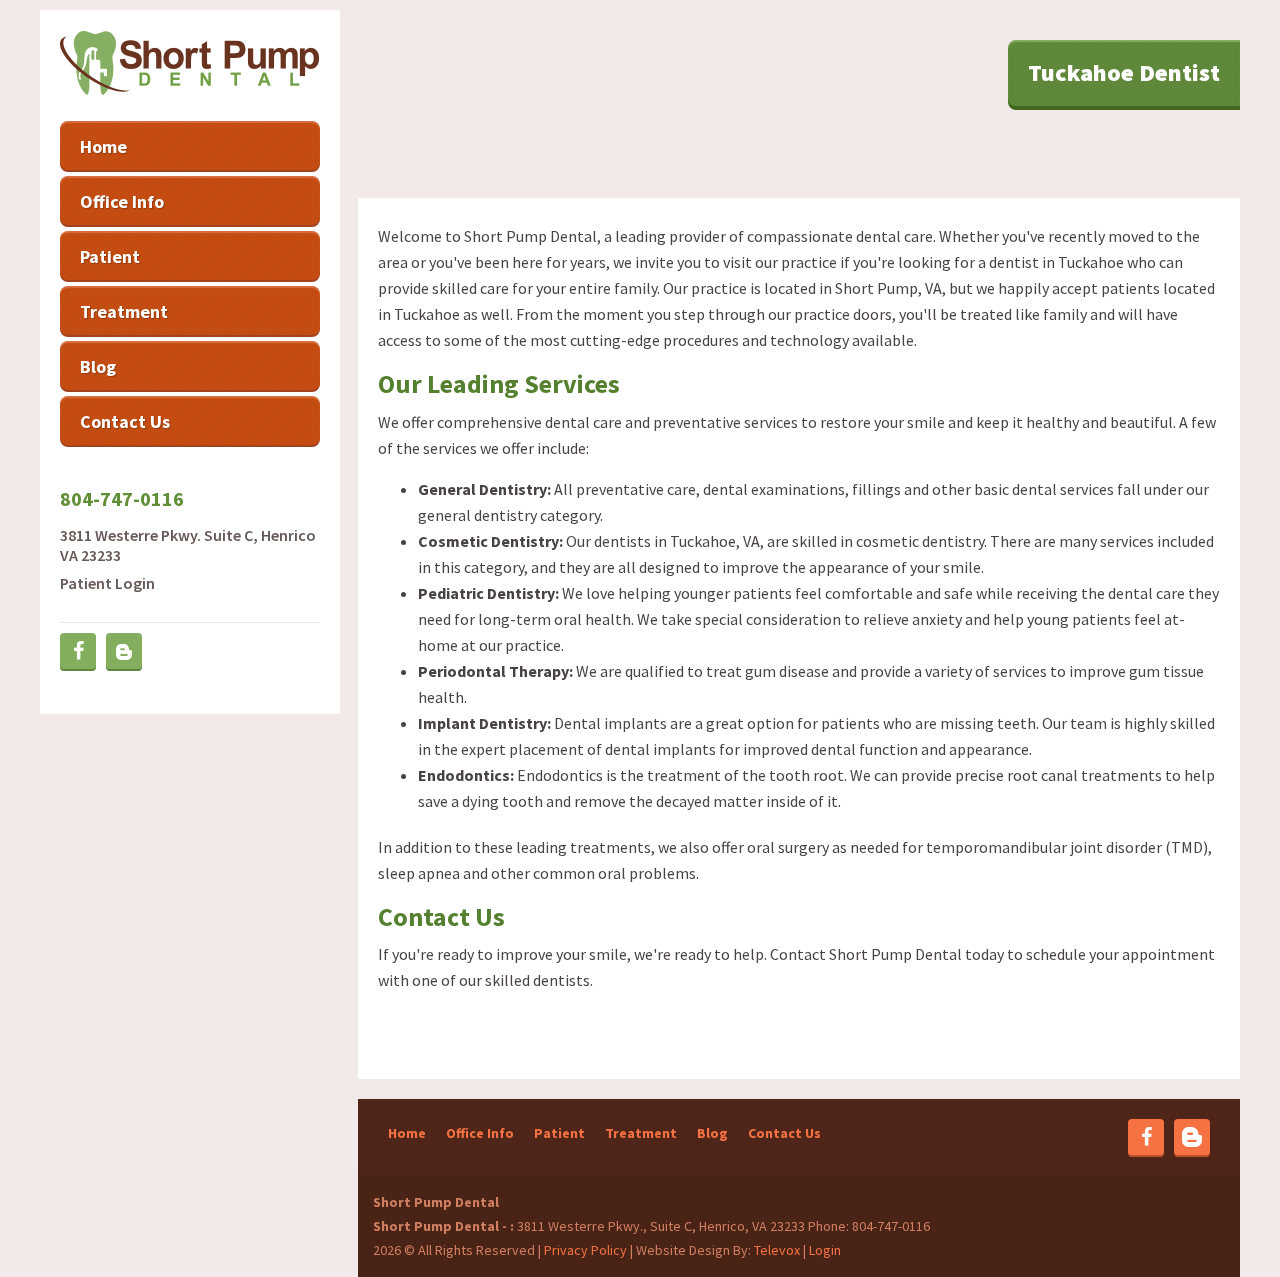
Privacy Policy (585, 1250)
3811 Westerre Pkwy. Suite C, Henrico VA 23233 (188, 545)
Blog (712, 1133)
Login (825, 1250)
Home (407, 1133)
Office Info (480, 1133)
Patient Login (107, 583)
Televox (777, 1250)
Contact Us (784, 1133)
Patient (559, 1133)
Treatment (641, 1133)
